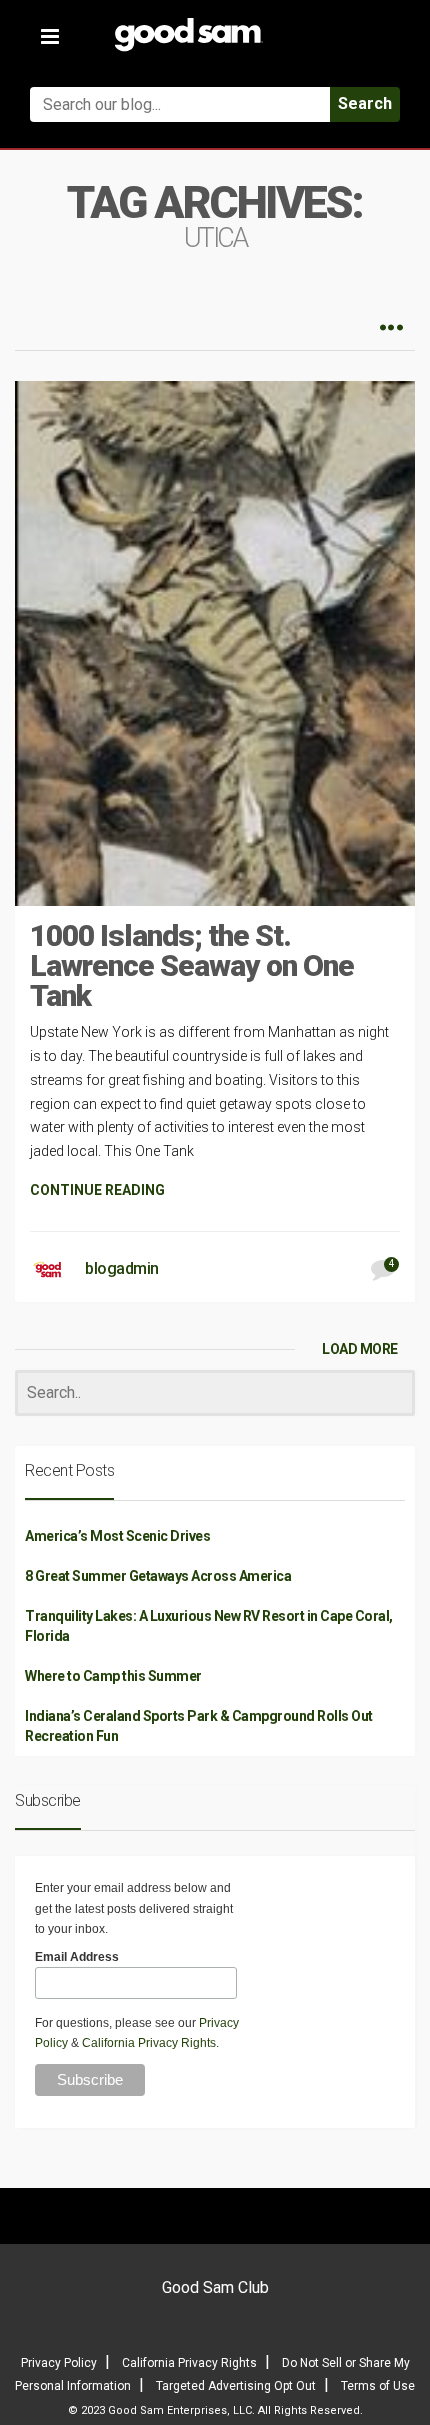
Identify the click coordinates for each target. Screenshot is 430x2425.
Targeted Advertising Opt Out (236, 2386)
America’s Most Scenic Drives (117, 1536)
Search (365, 103)
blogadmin (122, 1268)
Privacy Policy (59, 2363)
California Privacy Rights (149, 2043)
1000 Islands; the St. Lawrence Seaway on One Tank (192, 965)
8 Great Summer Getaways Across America (158, 1576)
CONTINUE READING (97, 1190)
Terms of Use (378, 2386)
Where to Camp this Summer (113, 1676)
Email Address (77, 1957)
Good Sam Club (215, 2287)
